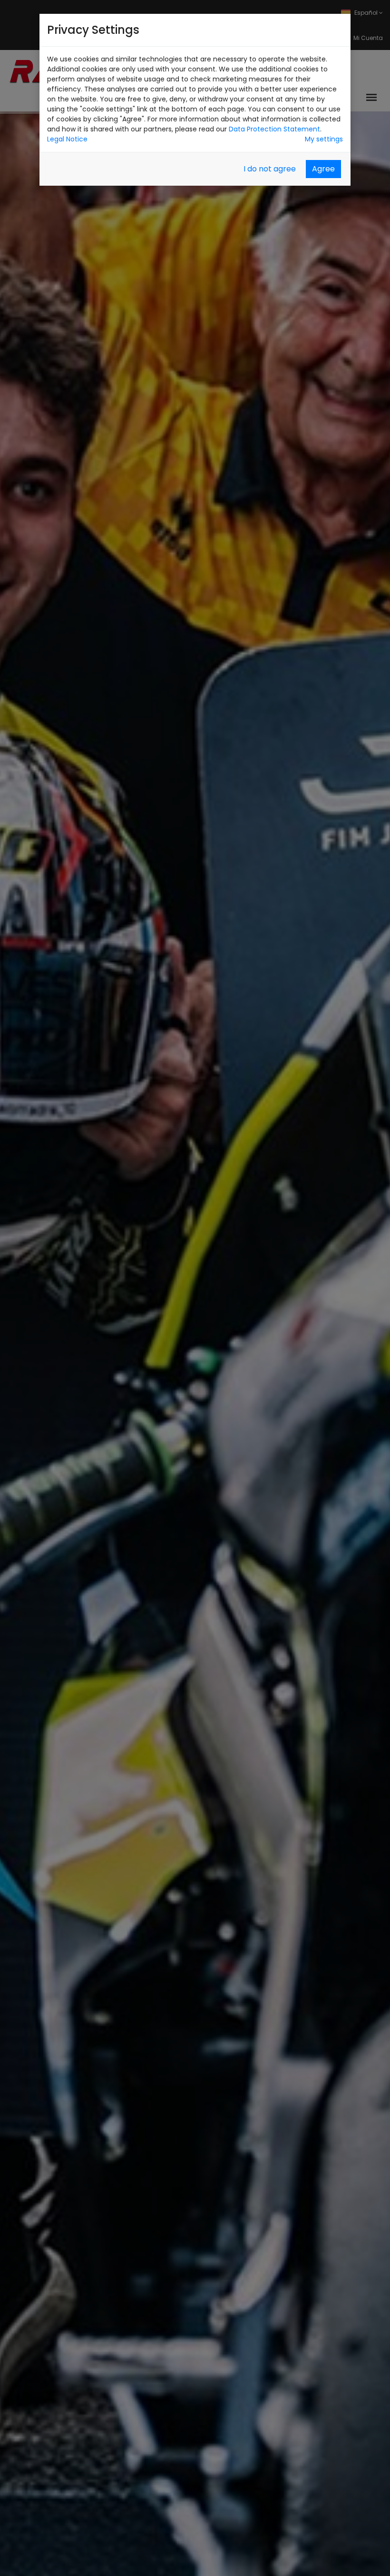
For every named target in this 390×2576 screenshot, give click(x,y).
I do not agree (270, 169)
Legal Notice (67, 139)
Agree (323, 169)
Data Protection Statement (274, 129)
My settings (324, 139)
